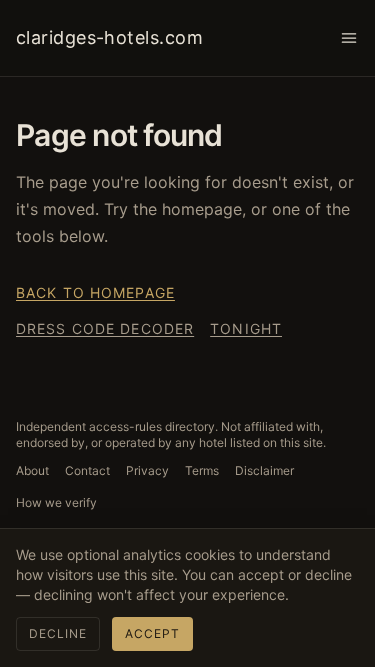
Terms (202, 470)
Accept (152, 633)
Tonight (246, 328)
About (32, 470)
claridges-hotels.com (109, 37)
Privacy (147, 470)
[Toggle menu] (349, 38)
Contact (87, 470)
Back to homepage (95, 292)
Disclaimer (264, 470)
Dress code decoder (105, 328)
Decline (58, 633)
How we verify (56, 502)
